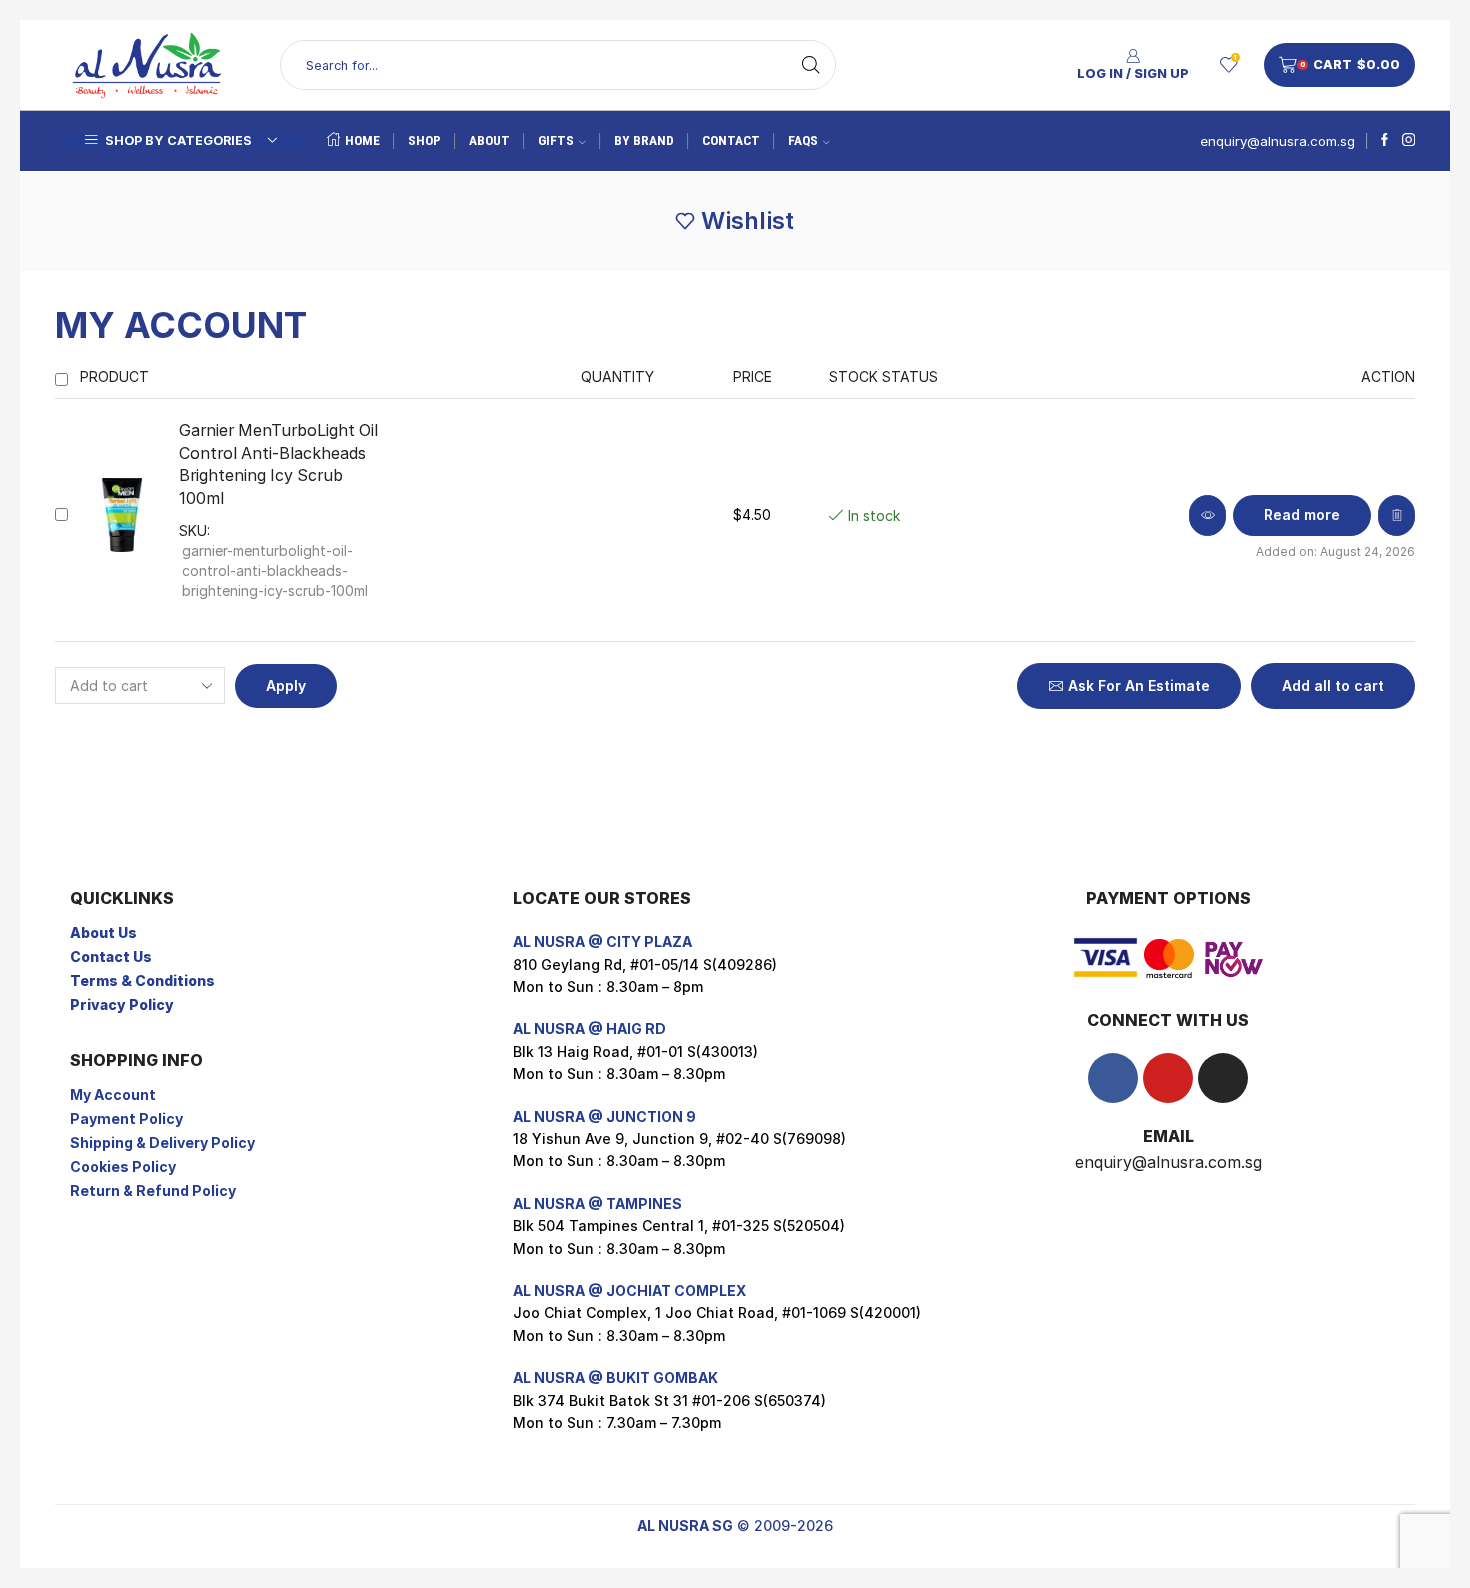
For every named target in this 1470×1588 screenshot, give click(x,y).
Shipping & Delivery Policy (162, 1142)
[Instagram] (1408, 141)
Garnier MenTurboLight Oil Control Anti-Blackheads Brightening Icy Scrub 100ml (278, 464)
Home (362, 140)
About (489, 140)
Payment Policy (126, 1118)
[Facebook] (1384, 141)
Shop (424, 140)
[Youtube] (1168, 1078)
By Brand (644, 140)
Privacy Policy (122, 1004)
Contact (731, 140)
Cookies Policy (123, 1166)
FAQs (803, 140)
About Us (103, 932)
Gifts (556, 140)
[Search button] (811, 65)
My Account (113, 1094)
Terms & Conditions (142, 980)
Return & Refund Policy (153, 1190)
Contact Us (111, 956)
